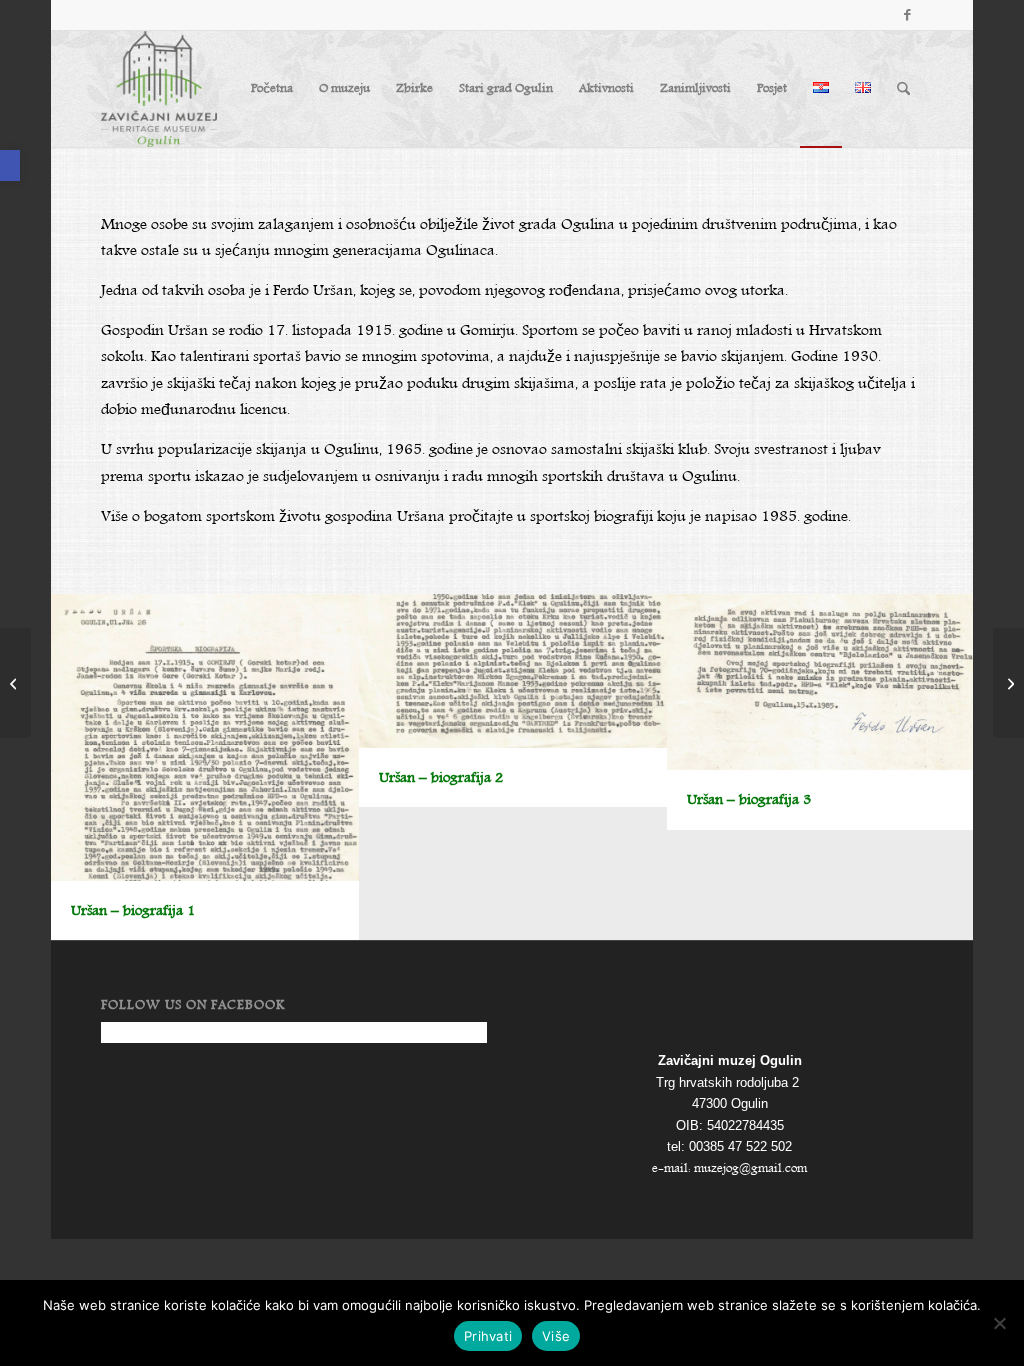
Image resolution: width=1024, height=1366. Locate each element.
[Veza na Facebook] (908, 15)
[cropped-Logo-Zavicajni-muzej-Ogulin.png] (159, 89)
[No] (999, 1323)
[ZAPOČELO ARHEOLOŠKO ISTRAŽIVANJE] (15, 683)
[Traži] (903, 89)
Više (556, 1336)
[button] (10, 165)
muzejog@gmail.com (750, 1168)
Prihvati (488, 1336)
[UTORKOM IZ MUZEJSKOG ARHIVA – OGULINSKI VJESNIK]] (1008, 683)
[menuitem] (272, 89)
